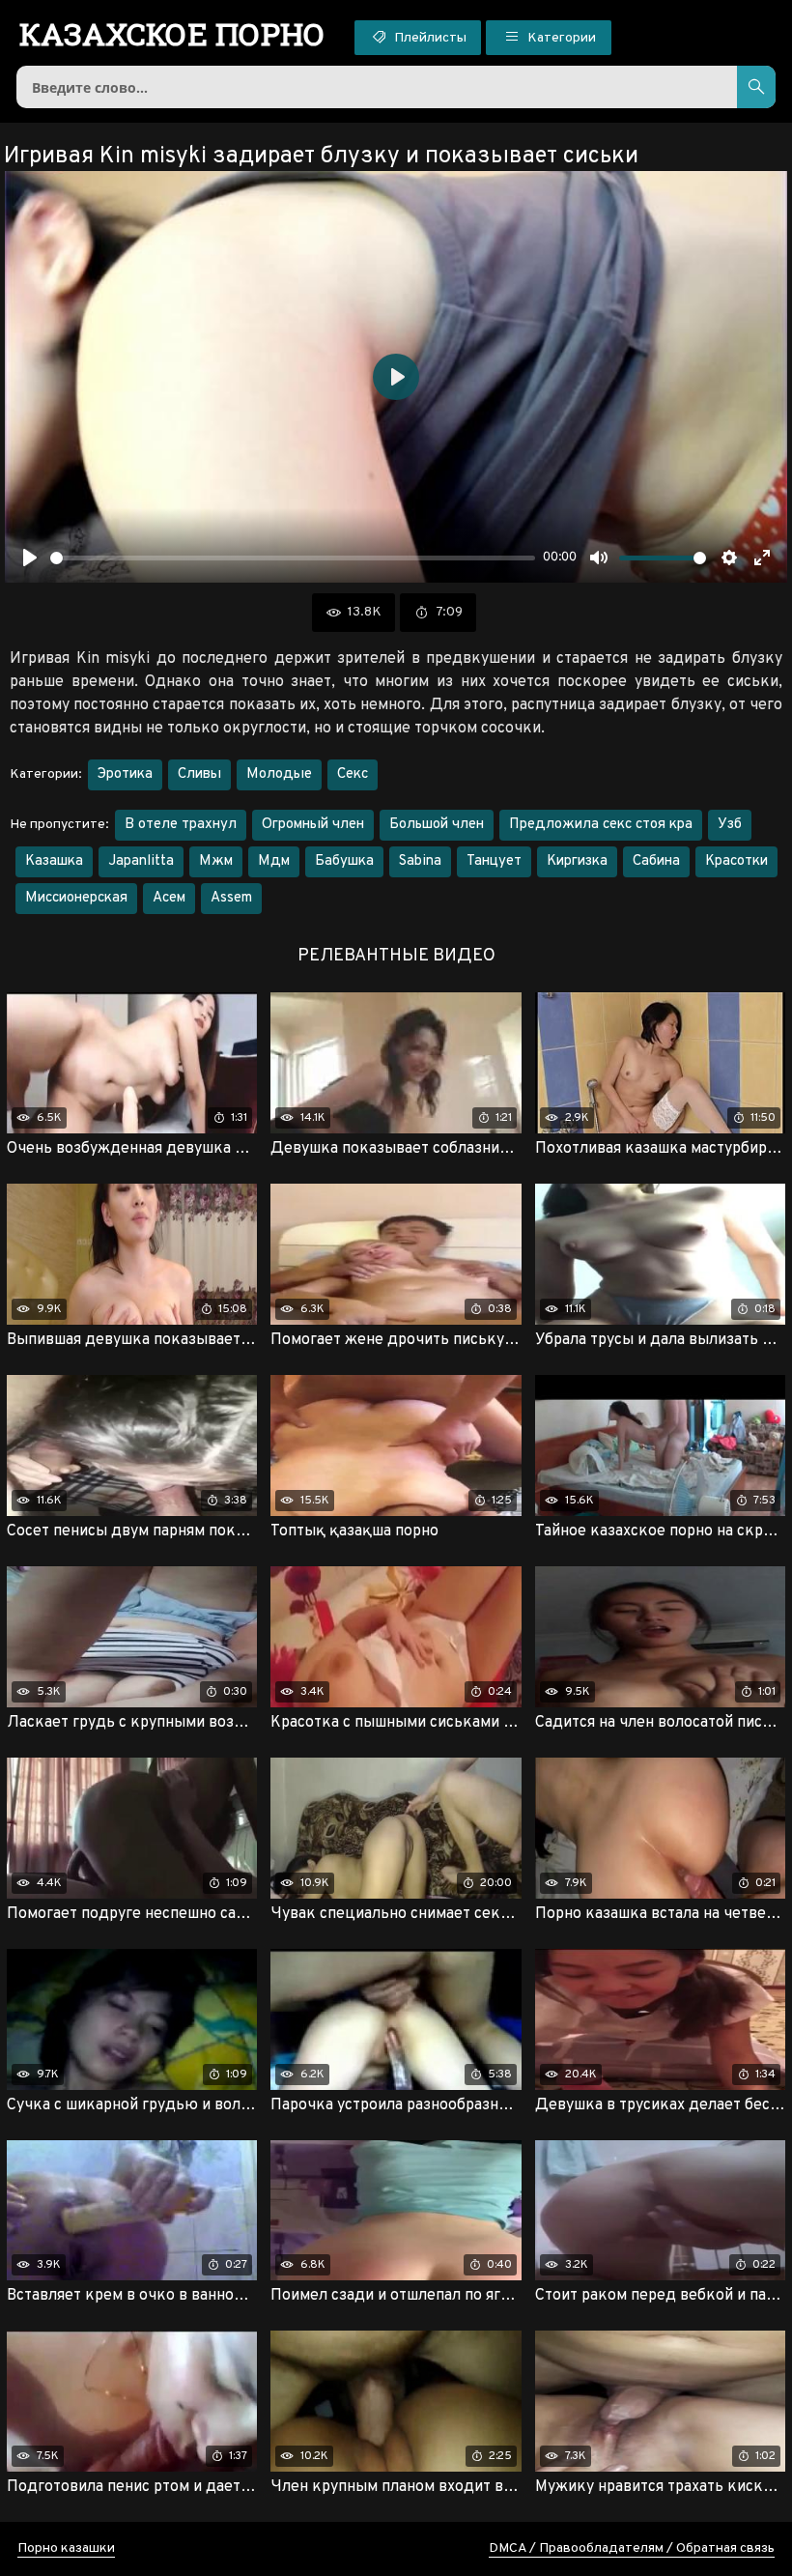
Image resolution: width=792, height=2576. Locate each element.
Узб (730, 825)
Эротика (125, 774)
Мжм (216, 861)
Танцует (494, 861)
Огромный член (313, 825)
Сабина (656, 861)
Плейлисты (429, 38)
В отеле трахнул (181, 825)
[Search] (756, 87)
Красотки (736, 861)
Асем (169, 898)
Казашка (54, 861)
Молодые (279, 774)
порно (172, 34)
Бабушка (344, 861)
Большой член (437, 825)
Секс (353, 774)
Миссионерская (76, 898)
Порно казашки (66, 2548)
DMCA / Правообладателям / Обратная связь (632, 2548)
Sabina (420, 861)
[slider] (293, 558)
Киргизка (577, 861)
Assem (231, 898)
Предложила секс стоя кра (601, 825)
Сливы (199, 774)
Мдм (274, 861)
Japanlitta (141, 861)
